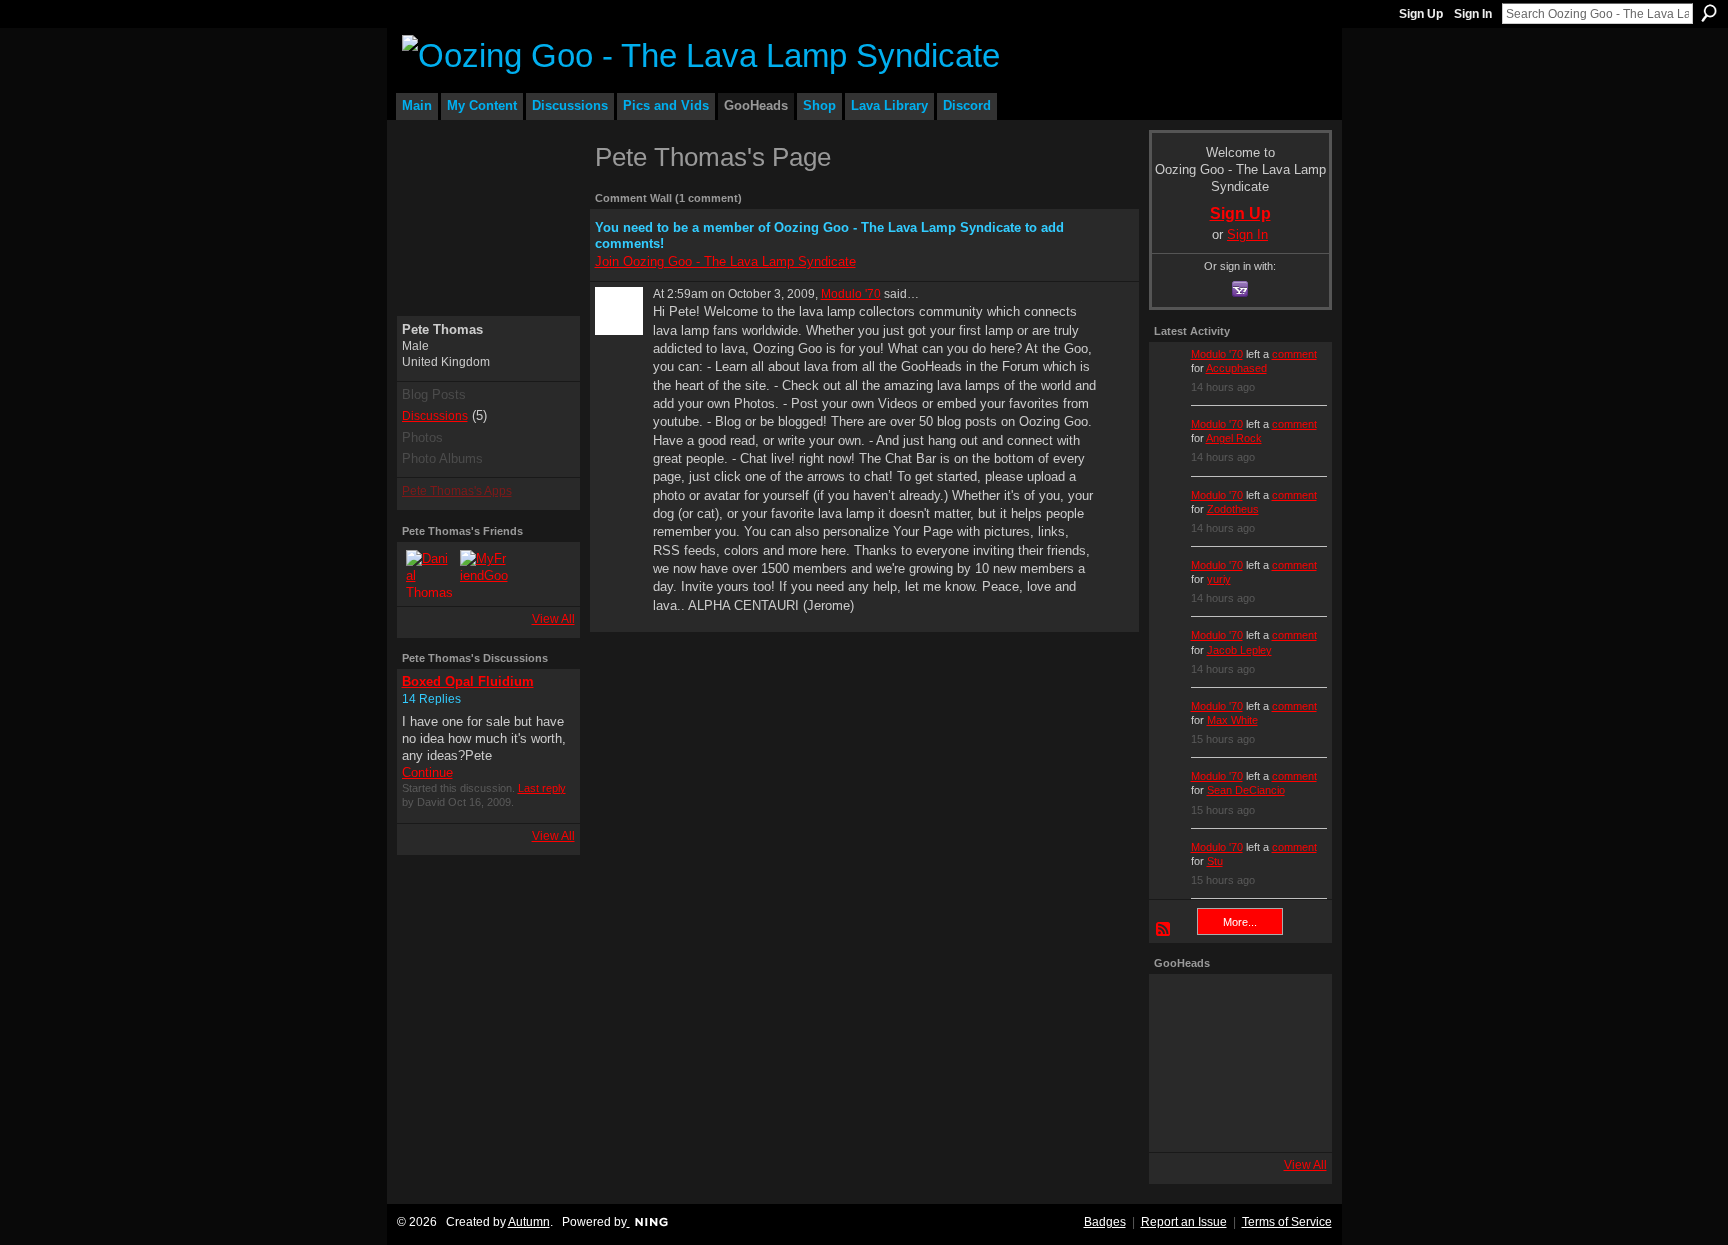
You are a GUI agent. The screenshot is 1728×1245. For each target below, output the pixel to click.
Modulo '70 (851, 294)
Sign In (1473, 14)
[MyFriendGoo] (484, 574)
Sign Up (1421, 14)
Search (1709, 13)
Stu (1215, 861)
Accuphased (1236, 368)
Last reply (542, 788)
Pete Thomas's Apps (457, 491)
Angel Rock (1234, 438)
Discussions (435, 416)
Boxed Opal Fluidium (468, 681)
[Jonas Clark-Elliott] (1182, 1063)
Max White (1232, 720)
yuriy (1219, 579)
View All (553, 619)
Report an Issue (1184, 1222)
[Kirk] (1238, 1063)
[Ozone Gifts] (1294, 1007)
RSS (1164, 930)
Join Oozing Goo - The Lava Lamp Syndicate (725, 261)
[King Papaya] (1182, 1007)
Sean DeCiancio (1246, 790)
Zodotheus (1233, 509)
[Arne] (1238, 1119)
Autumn (529, 1222)
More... (1240, 922)
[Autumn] (1182, 1119)
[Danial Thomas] (430, 574)
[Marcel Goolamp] (1294, 1119)
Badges (1105, 1222)
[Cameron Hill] (1238, 1007)
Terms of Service (1287, 1222)
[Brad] (1294, 1063)
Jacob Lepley (1239, 650)
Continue (427, 772)
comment (1294, 354)
